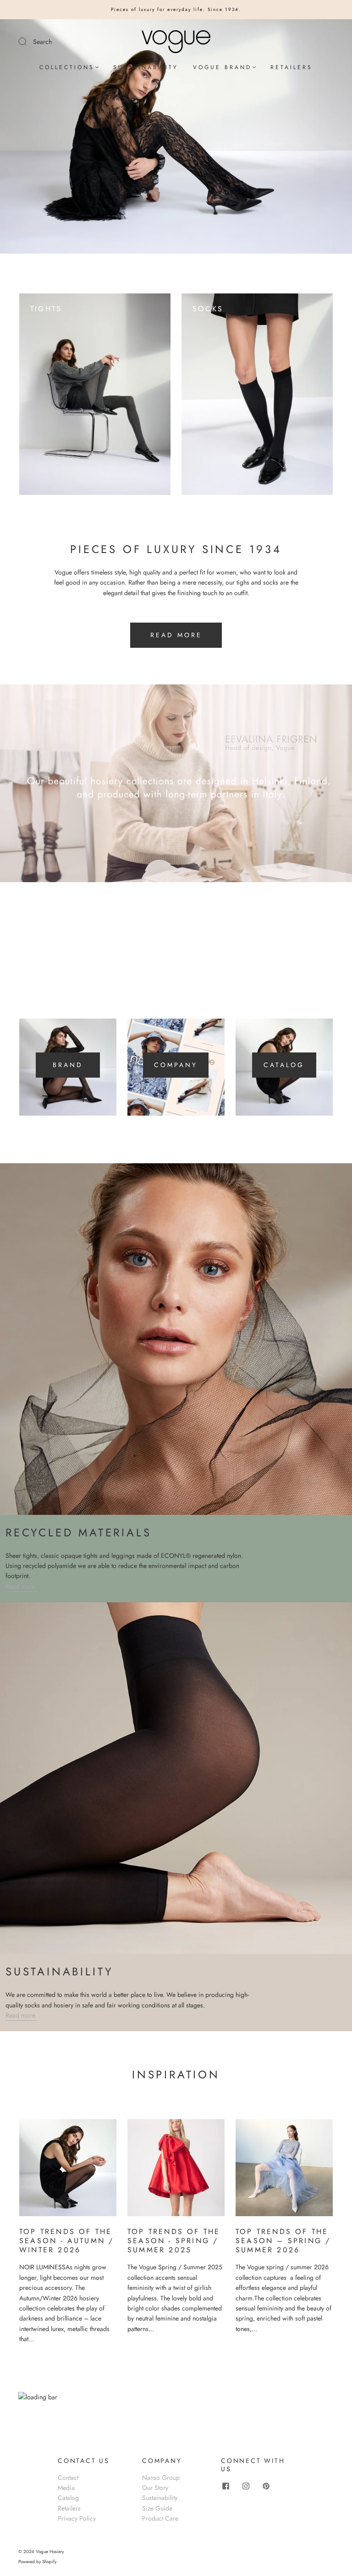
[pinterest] (266, 2486)
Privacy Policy (77, 2518)
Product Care (160, 2518)
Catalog (68, 2498)
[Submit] (28, 41)
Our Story (155, 2488)
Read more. (21, 1586)
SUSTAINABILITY (146, 68)
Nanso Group (161, 2478)
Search (42, 42)
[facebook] (225, 2486)
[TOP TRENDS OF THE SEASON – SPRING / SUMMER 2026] (284, 2168)
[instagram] (246, 2486)
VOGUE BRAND (222, 68)
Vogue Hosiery (50, 2552)
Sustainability (160, 2498)
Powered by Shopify (37, 2562)
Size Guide (157, 2508)
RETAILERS (291, 68)
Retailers (69, 2508)
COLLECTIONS (67, 68)
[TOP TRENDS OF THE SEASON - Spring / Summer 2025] (176, 2168)
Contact (68, 2478)
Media (66, 2488)
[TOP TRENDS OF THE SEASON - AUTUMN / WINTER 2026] (68, 2168)
